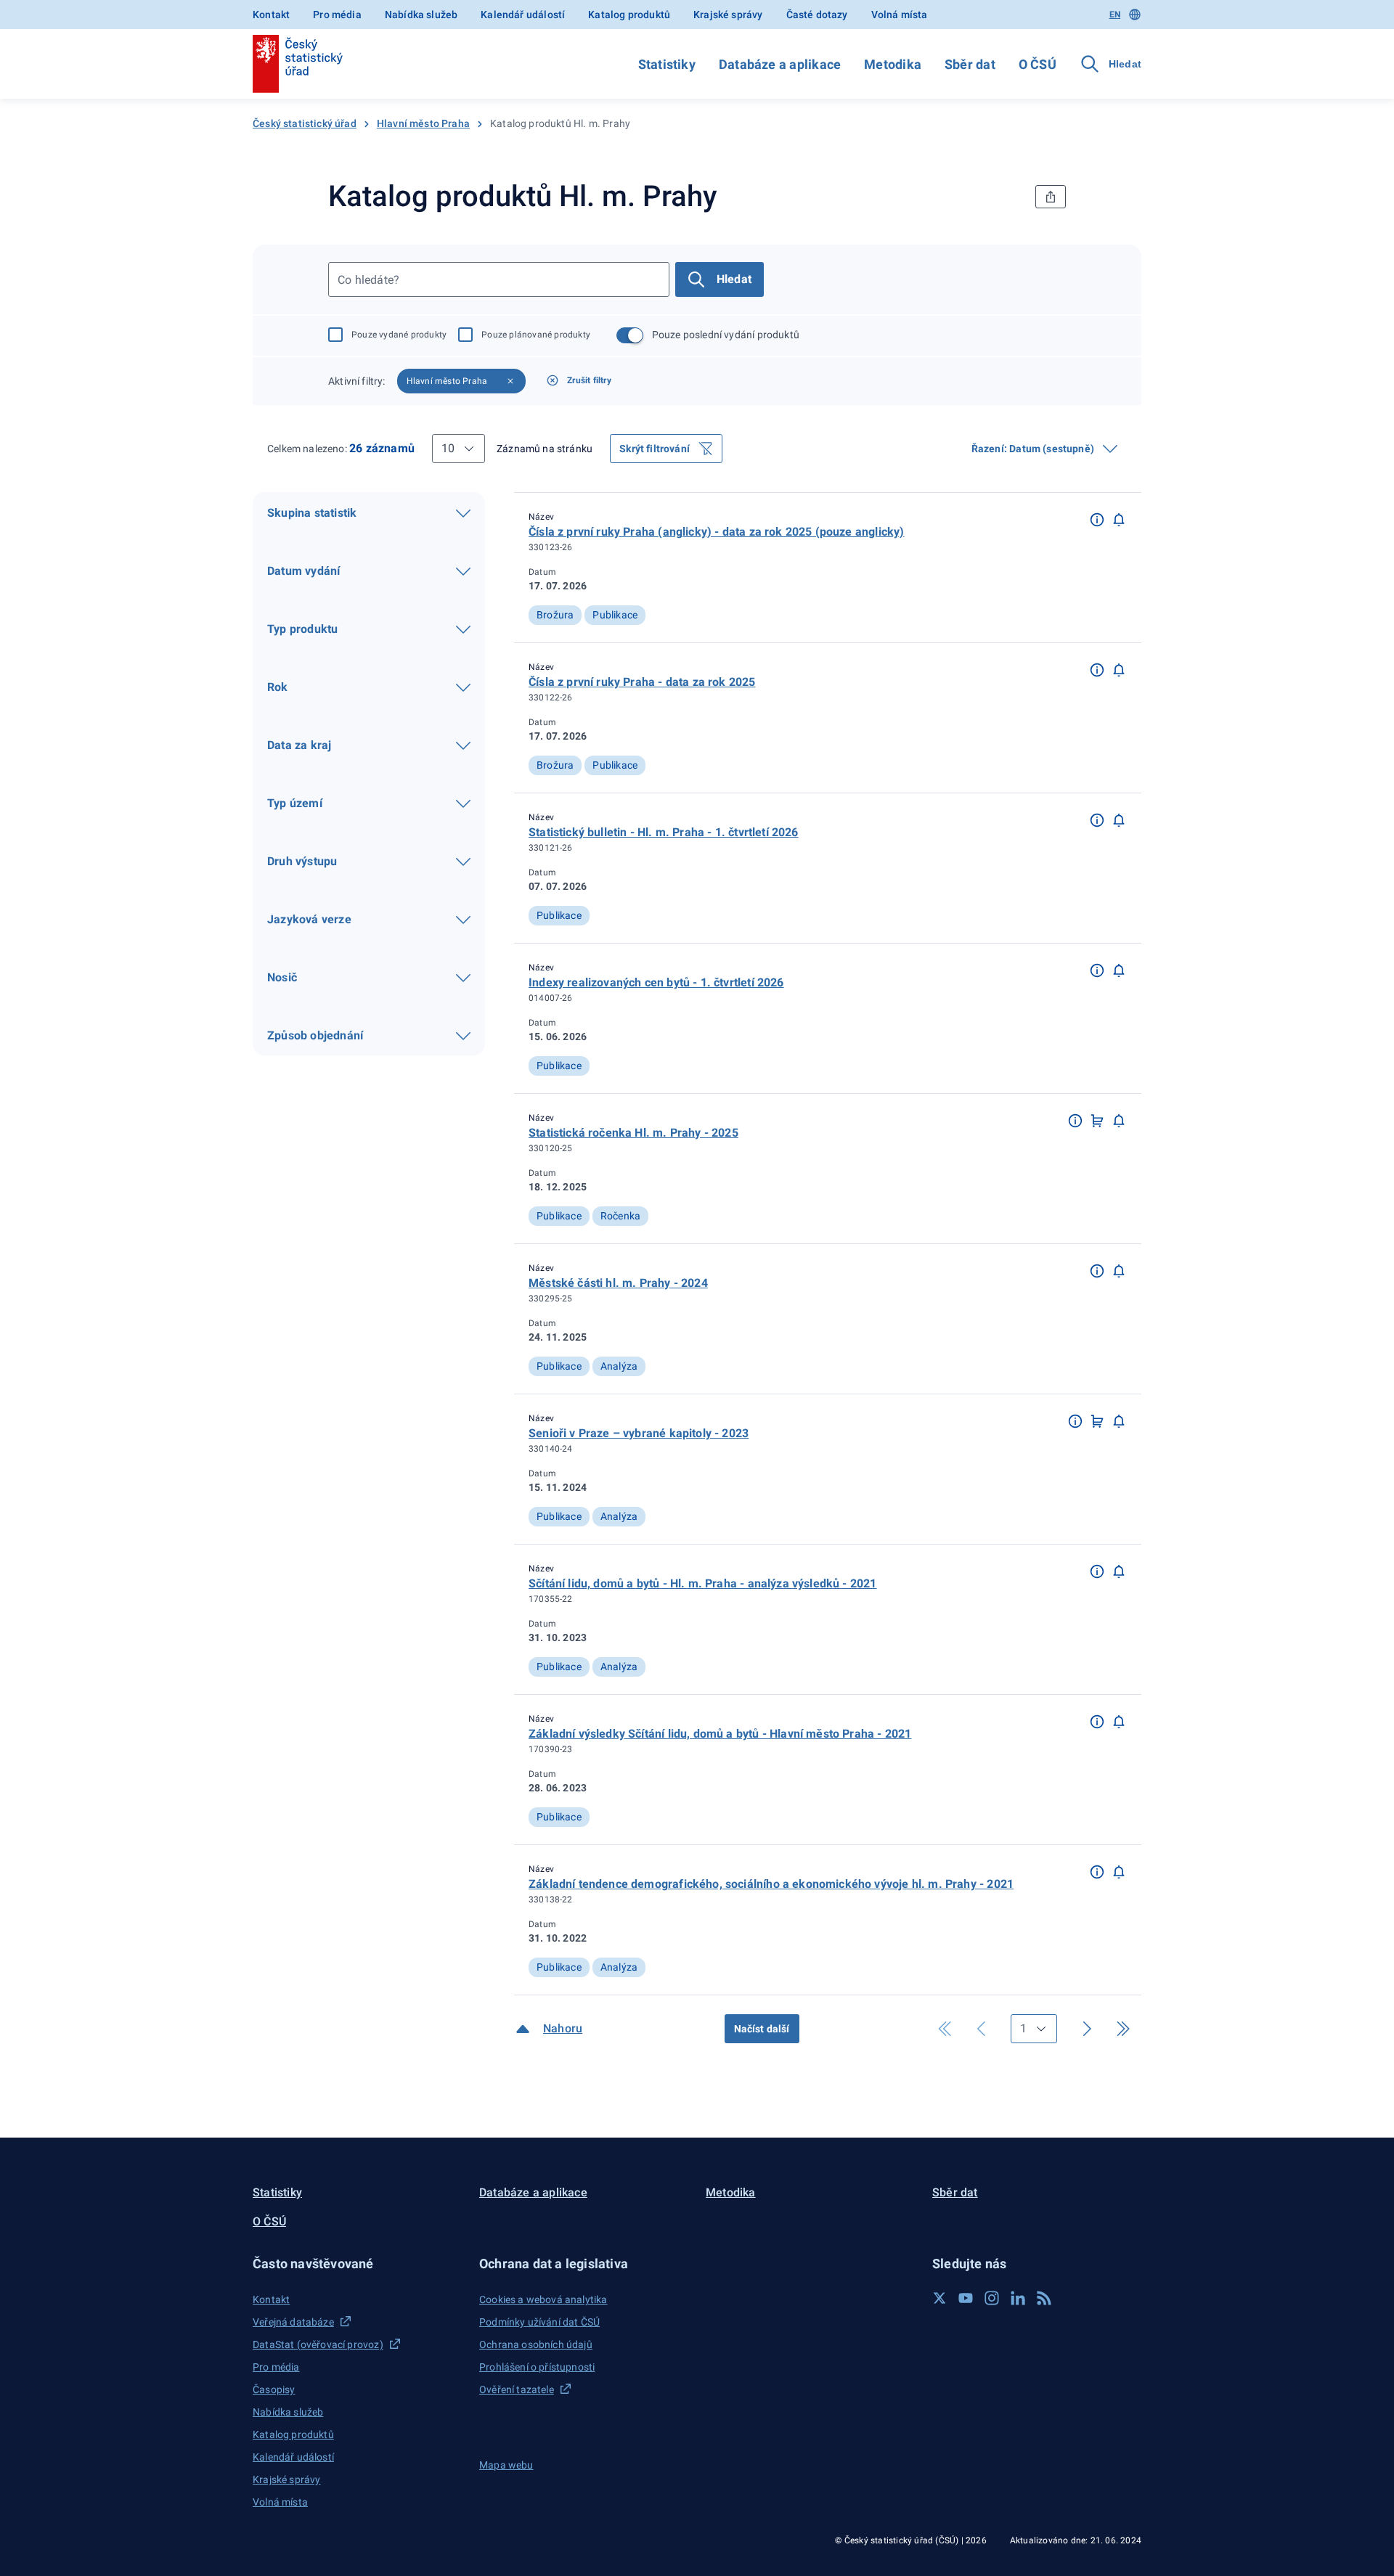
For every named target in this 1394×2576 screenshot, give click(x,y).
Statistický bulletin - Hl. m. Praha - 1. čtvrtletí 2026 (664, 832)
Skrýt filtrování (655, 449)
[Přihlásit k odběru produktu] (1119, 519)
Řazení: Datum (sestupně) (1033, 449)
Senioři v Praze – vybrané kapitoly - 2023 (639, 1433)
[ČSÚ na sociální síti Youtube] (966, 2298)
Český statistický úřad (305, 123)
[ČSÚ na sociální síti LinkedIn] (1018, 2298)
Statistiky (667, 64)
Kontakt (271, 15)
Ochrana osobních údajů (536, 2344)
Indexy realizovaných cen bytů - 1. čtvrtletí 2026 (656, 982)
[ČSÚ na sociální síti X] (939, 2298)
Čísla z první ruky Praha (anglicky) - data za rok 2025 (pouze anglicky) (716, 532)
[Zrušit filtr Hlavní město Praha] (510, 381)
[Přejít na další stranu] (1087, 2029)
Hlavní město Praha (423, 123)
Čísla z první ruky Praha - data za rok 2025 (642, 682)
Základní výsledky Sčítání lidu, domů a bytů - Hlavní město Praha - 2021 (720, 1734)
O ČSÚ (1038, 64)
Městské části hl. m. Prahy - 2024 (618, 1283)
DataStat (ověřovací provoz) (318, 2344)
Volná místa (900, 15)
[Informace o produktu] (1097, 519)
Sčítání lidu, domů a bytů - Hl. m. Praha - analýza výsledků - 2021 (703, 1583)
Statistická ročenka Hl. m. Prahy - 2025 (633, 1133)
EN (1115, 15)
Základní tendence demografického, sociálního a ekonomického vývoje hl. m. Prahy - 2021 (771, 1884)
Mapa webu (506, 2465)
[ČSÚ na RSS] (1044, 2298)
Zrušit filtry (589, 380)
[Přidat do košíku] (1097, 1120)
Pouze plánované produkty (536, 335)
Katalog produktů (629, 15)
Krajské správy (728, 15)
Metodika (893, 64)
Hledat (734, 279)
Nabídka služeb (421, 15)
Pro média (337, 15)
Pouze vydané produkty (399, 335)
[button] (1097, 518)
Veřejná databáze (293, 2322)
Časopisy (274, 2389)
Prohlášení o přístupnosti (537, 2367)
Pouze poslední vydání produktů (726, 335)
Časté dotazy (817, 15)
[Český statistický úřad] (298, 64)
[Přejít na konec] (1123, 2029)
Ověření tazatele (517, 2389)
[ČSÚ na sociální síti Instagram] (992, 2298)
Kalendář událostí (523, 15)
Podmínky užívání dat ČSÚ (539, 2322)
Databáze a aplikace (780, 64)
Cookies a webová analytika (543, 2299)
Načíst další (762, 2029)
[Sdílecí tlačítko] (1051, 197)
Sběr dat (970, 64)
